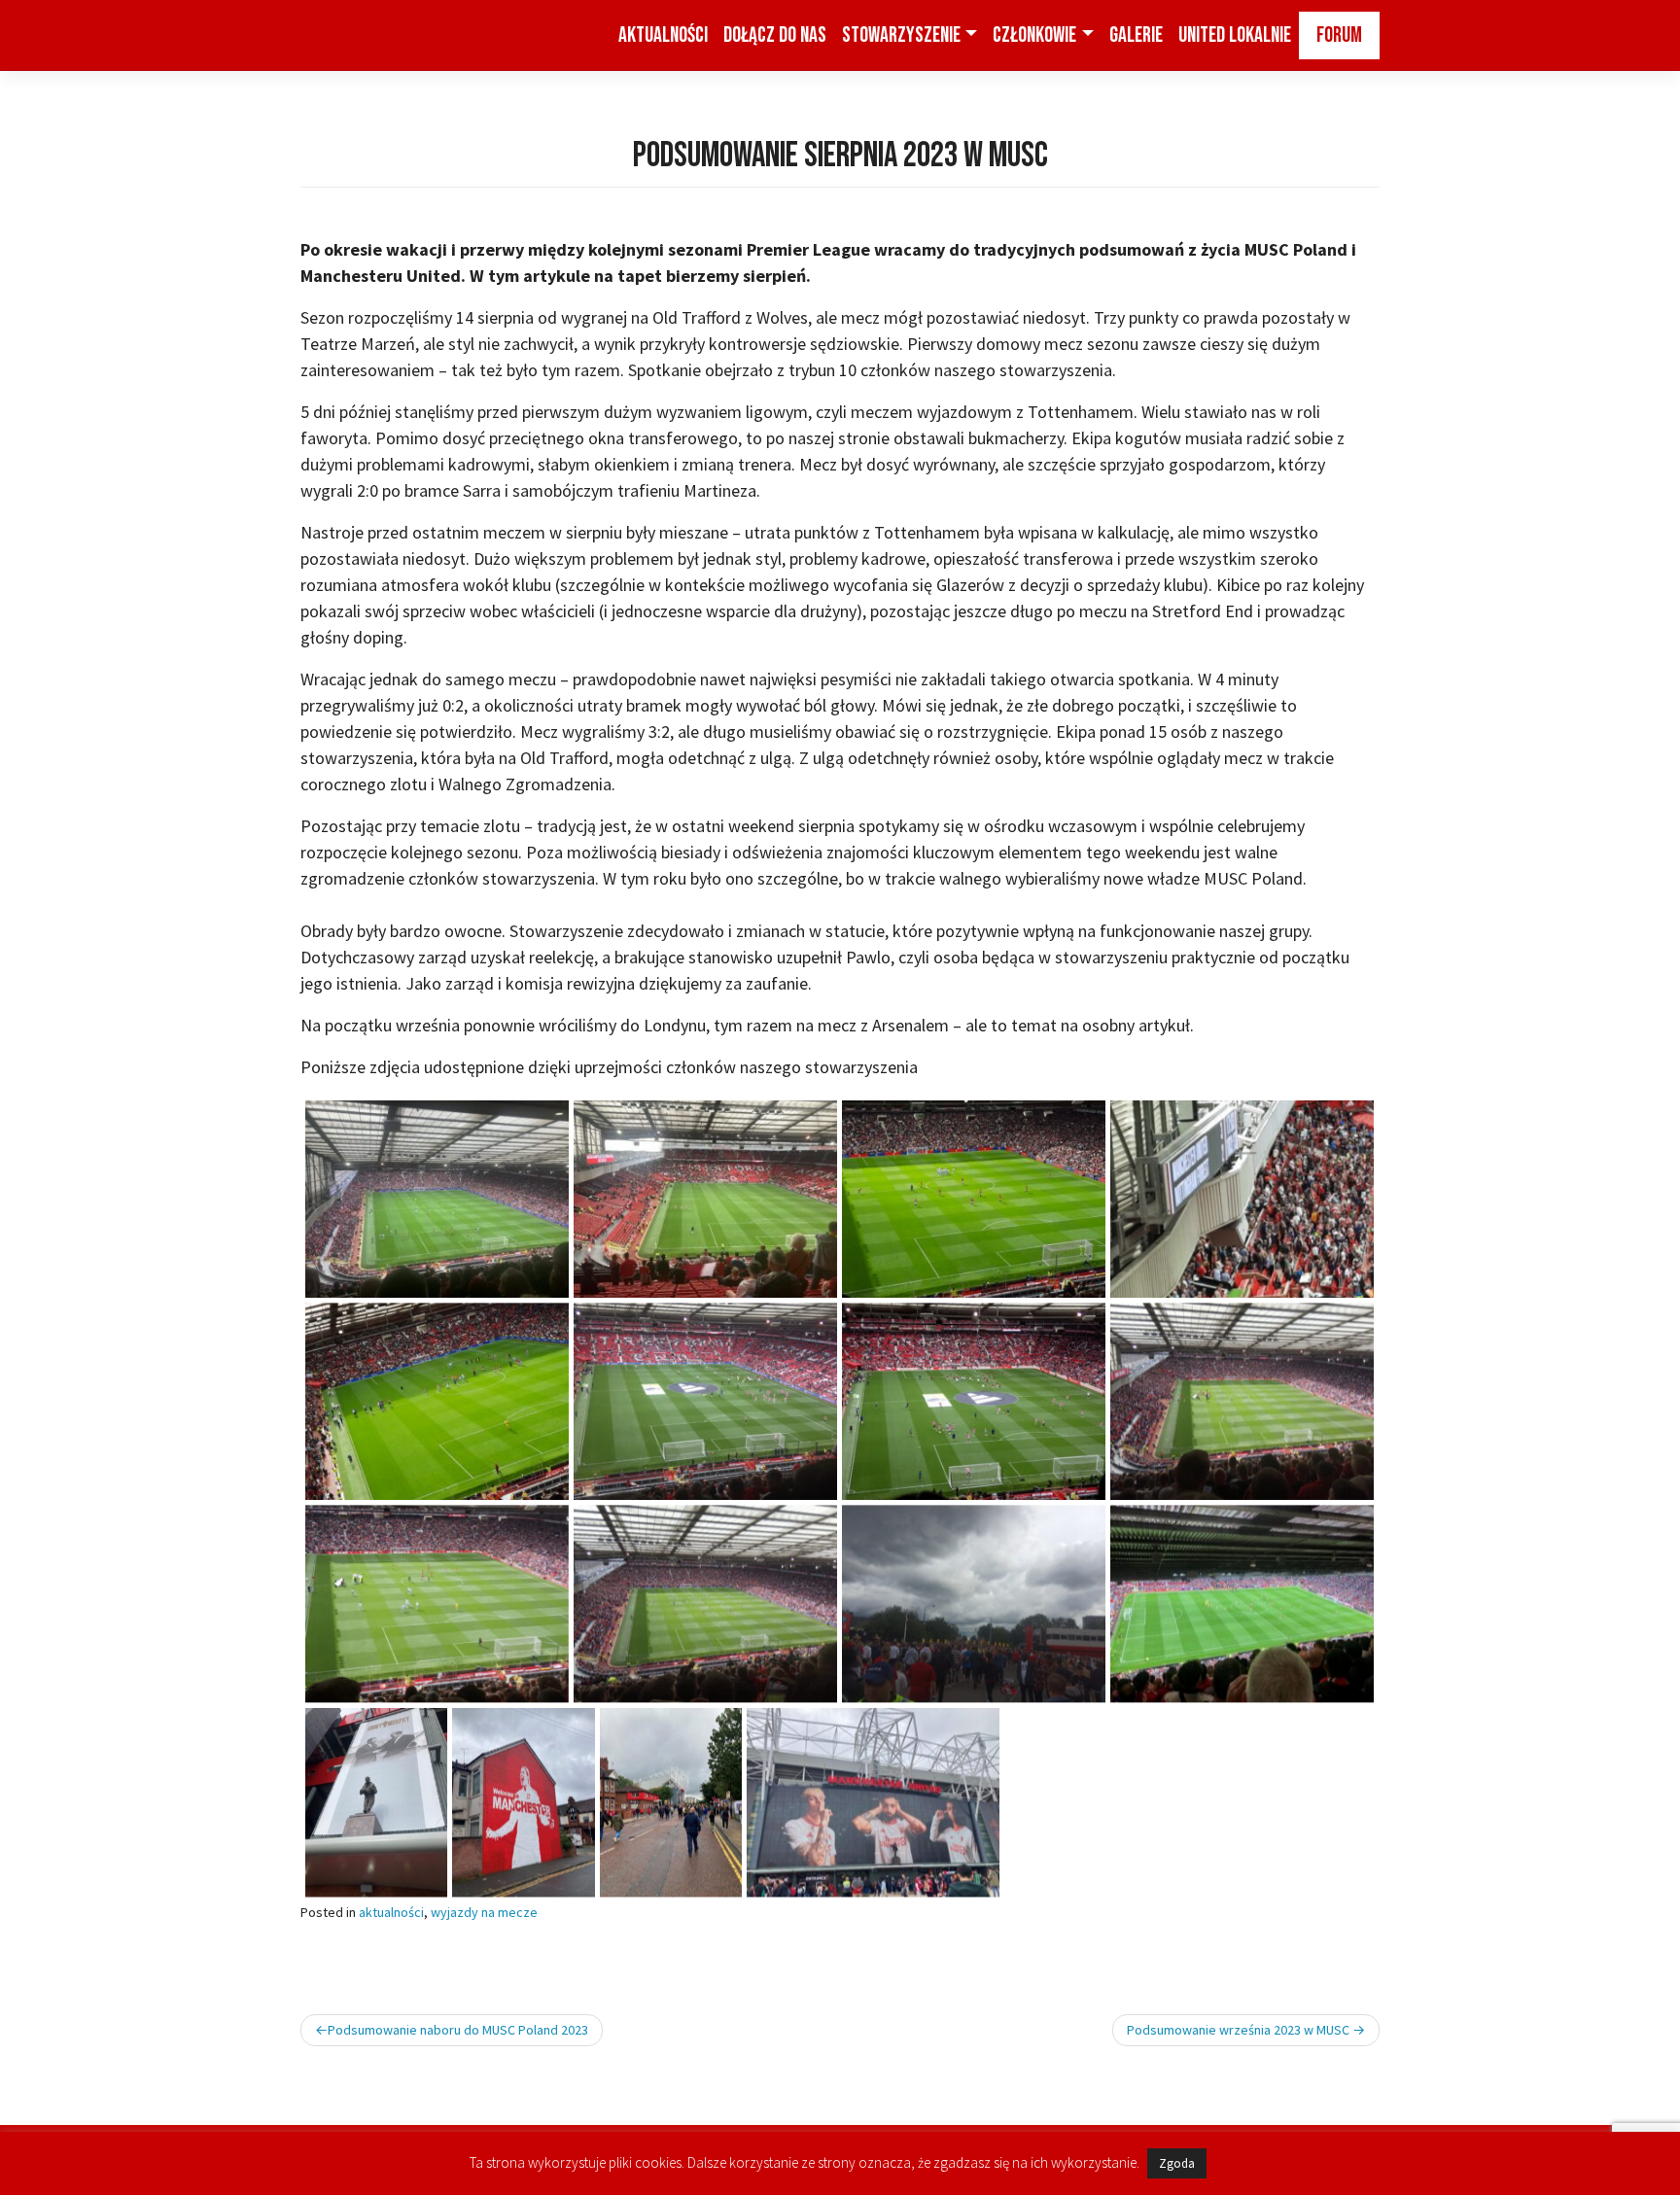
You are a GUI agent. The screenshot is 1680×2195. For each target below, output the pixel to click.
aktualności (391, 1912)
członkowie (1034, 35)
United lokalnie (1235, 35)
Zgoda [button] (1177, 2163)
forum (1339, 35)
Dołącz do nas (775, 35)
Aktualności (663, 35)
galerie (1136, 35)
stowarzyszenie (901, 35)
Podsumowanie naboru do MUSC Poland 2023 (458, 2030)
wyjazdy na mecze (484, 1912)
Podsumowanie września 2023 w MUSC (1238, 2030)
